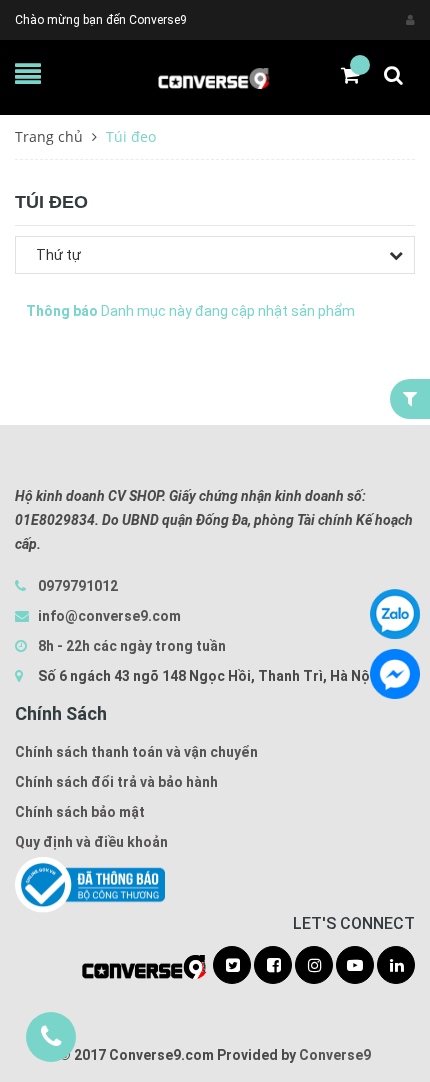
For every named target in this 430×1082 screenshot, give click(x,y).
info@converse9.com (109, 616)
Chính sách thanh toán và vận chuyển (136, 752)
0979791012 (78, 586)
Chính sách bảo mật (80, 812)
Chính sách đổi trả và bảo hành (116, 782)
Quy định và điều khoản (91, 842)
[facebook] (273, 966)
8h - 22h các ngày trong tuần (130, 646)
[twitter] (232, 966)
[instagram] (314, 966)
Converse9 (335, 1055)
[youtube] (355, 966)
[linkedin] (396, 966)
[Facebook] (395, 674)
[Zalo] (395, 614)
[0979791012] (51, 1037)
